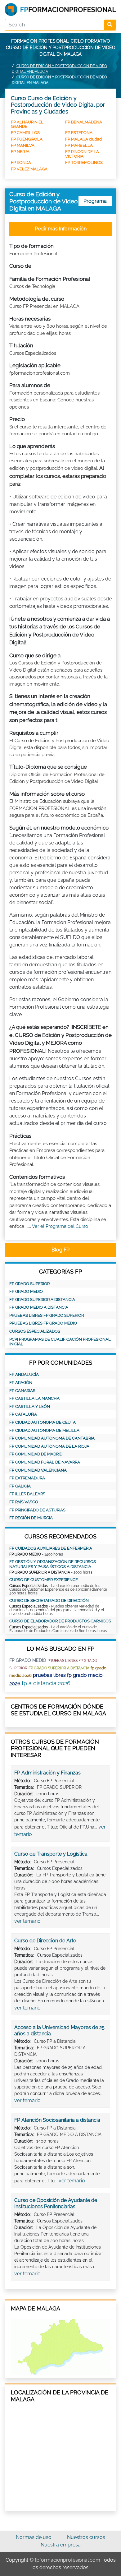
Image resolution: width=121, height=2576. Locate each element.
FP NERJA (20, 152)
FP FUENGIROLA (27, 139)
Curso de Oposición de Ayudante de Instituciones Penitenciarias (56, 2203)
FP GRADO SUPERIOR (29, 1284)
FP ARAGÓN (21, 1383)
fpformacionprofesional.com (67, 2560)
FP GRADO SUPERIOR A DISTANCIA (42, 1300)
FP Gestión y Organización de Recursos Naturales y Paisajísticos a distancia (53, 1564)
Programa (95, 201)
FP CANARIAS (22, 1391)
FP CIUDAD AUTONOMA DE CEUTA (43, 1422)
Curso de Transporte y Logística (51, 1854)
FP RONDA (21, 162)
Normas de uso (34, 2537)
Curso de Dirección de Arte (45, 1941)
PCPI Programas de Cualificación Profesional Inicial (60, 1342)
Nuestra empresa (61, 2545)
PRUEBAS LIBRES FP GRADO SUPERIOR (47, 1315)
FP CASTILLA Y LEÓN (30, 1406)
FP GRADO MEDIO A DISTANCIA (39, 1307)
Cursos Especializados (35, 1331)
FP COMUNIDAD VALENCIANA (38, 1470)
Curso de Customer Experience (44, 1580)
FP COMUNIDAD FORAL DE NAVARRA (45, 1462)
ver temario (27, 1921)
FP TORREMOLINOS (84, 162)
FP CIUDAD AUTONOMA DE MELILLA (44, 1430)
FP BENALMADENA (84, 122)
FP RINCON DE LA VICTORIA (82, 154)
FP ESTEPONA (79, 133)
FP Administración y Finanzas (47, 1773)
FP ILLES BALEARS (27, 1494)
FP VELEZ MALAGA (29, 169)
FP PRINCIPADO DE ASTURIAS (37, 1510)
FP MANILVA (23, 145)
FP (60, 60)
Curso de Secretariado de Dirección (49, 1600)
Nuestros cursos (86, 2537)
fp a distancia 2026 (46, 1683)
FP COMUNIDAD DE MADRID (36, 1454)
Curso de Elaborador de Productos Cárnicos (60, 1621)
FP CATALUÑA (23, 1414)
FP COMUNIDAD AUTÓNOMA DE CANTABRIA (52, 1438)
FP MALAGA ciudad (83, 139)
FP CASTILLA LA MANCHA (34, 1398)
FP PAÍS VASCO (24, 1502)
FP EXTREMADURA (27, 1478)
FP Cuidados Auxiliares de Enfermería (51, 1548)
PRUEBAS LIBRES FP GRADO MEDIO (43, 1323)
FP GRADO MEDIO (26, 1291)
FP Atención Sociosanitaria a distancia (57, 2120)
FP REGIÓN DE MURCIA (31, 1518)
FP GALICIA (20, 1486)
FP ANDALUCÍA (24, 1374)
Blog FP (60, 1250)
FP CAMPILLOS (25, 133)
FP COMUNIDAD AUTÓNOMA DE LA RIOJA (49, 1446)
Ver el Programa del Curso (60, 1226)
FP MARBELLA (79, 145)
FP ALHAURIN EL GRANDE (27, 124)
